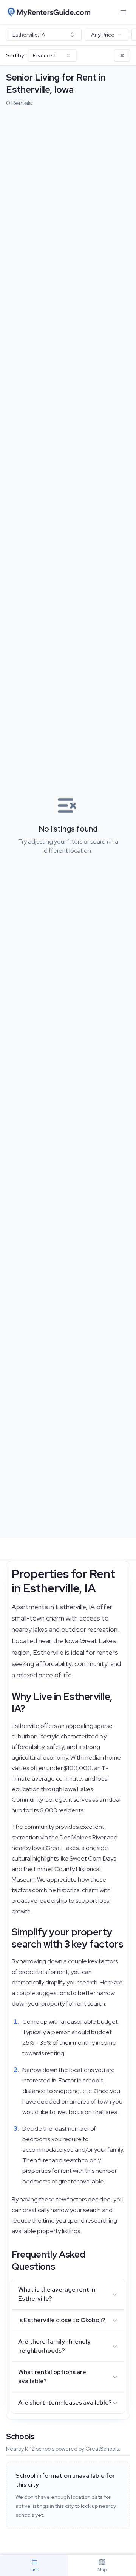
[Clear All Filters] (122, 55)
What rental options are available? (52, 2376)
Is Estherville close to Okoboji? (62, 2320)
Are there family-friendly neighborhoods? (54, 2346)
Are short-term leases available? (65, 2402)
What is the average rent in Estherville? (57, 2294)
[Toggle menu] (123, 12)
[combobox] (44, 35)
